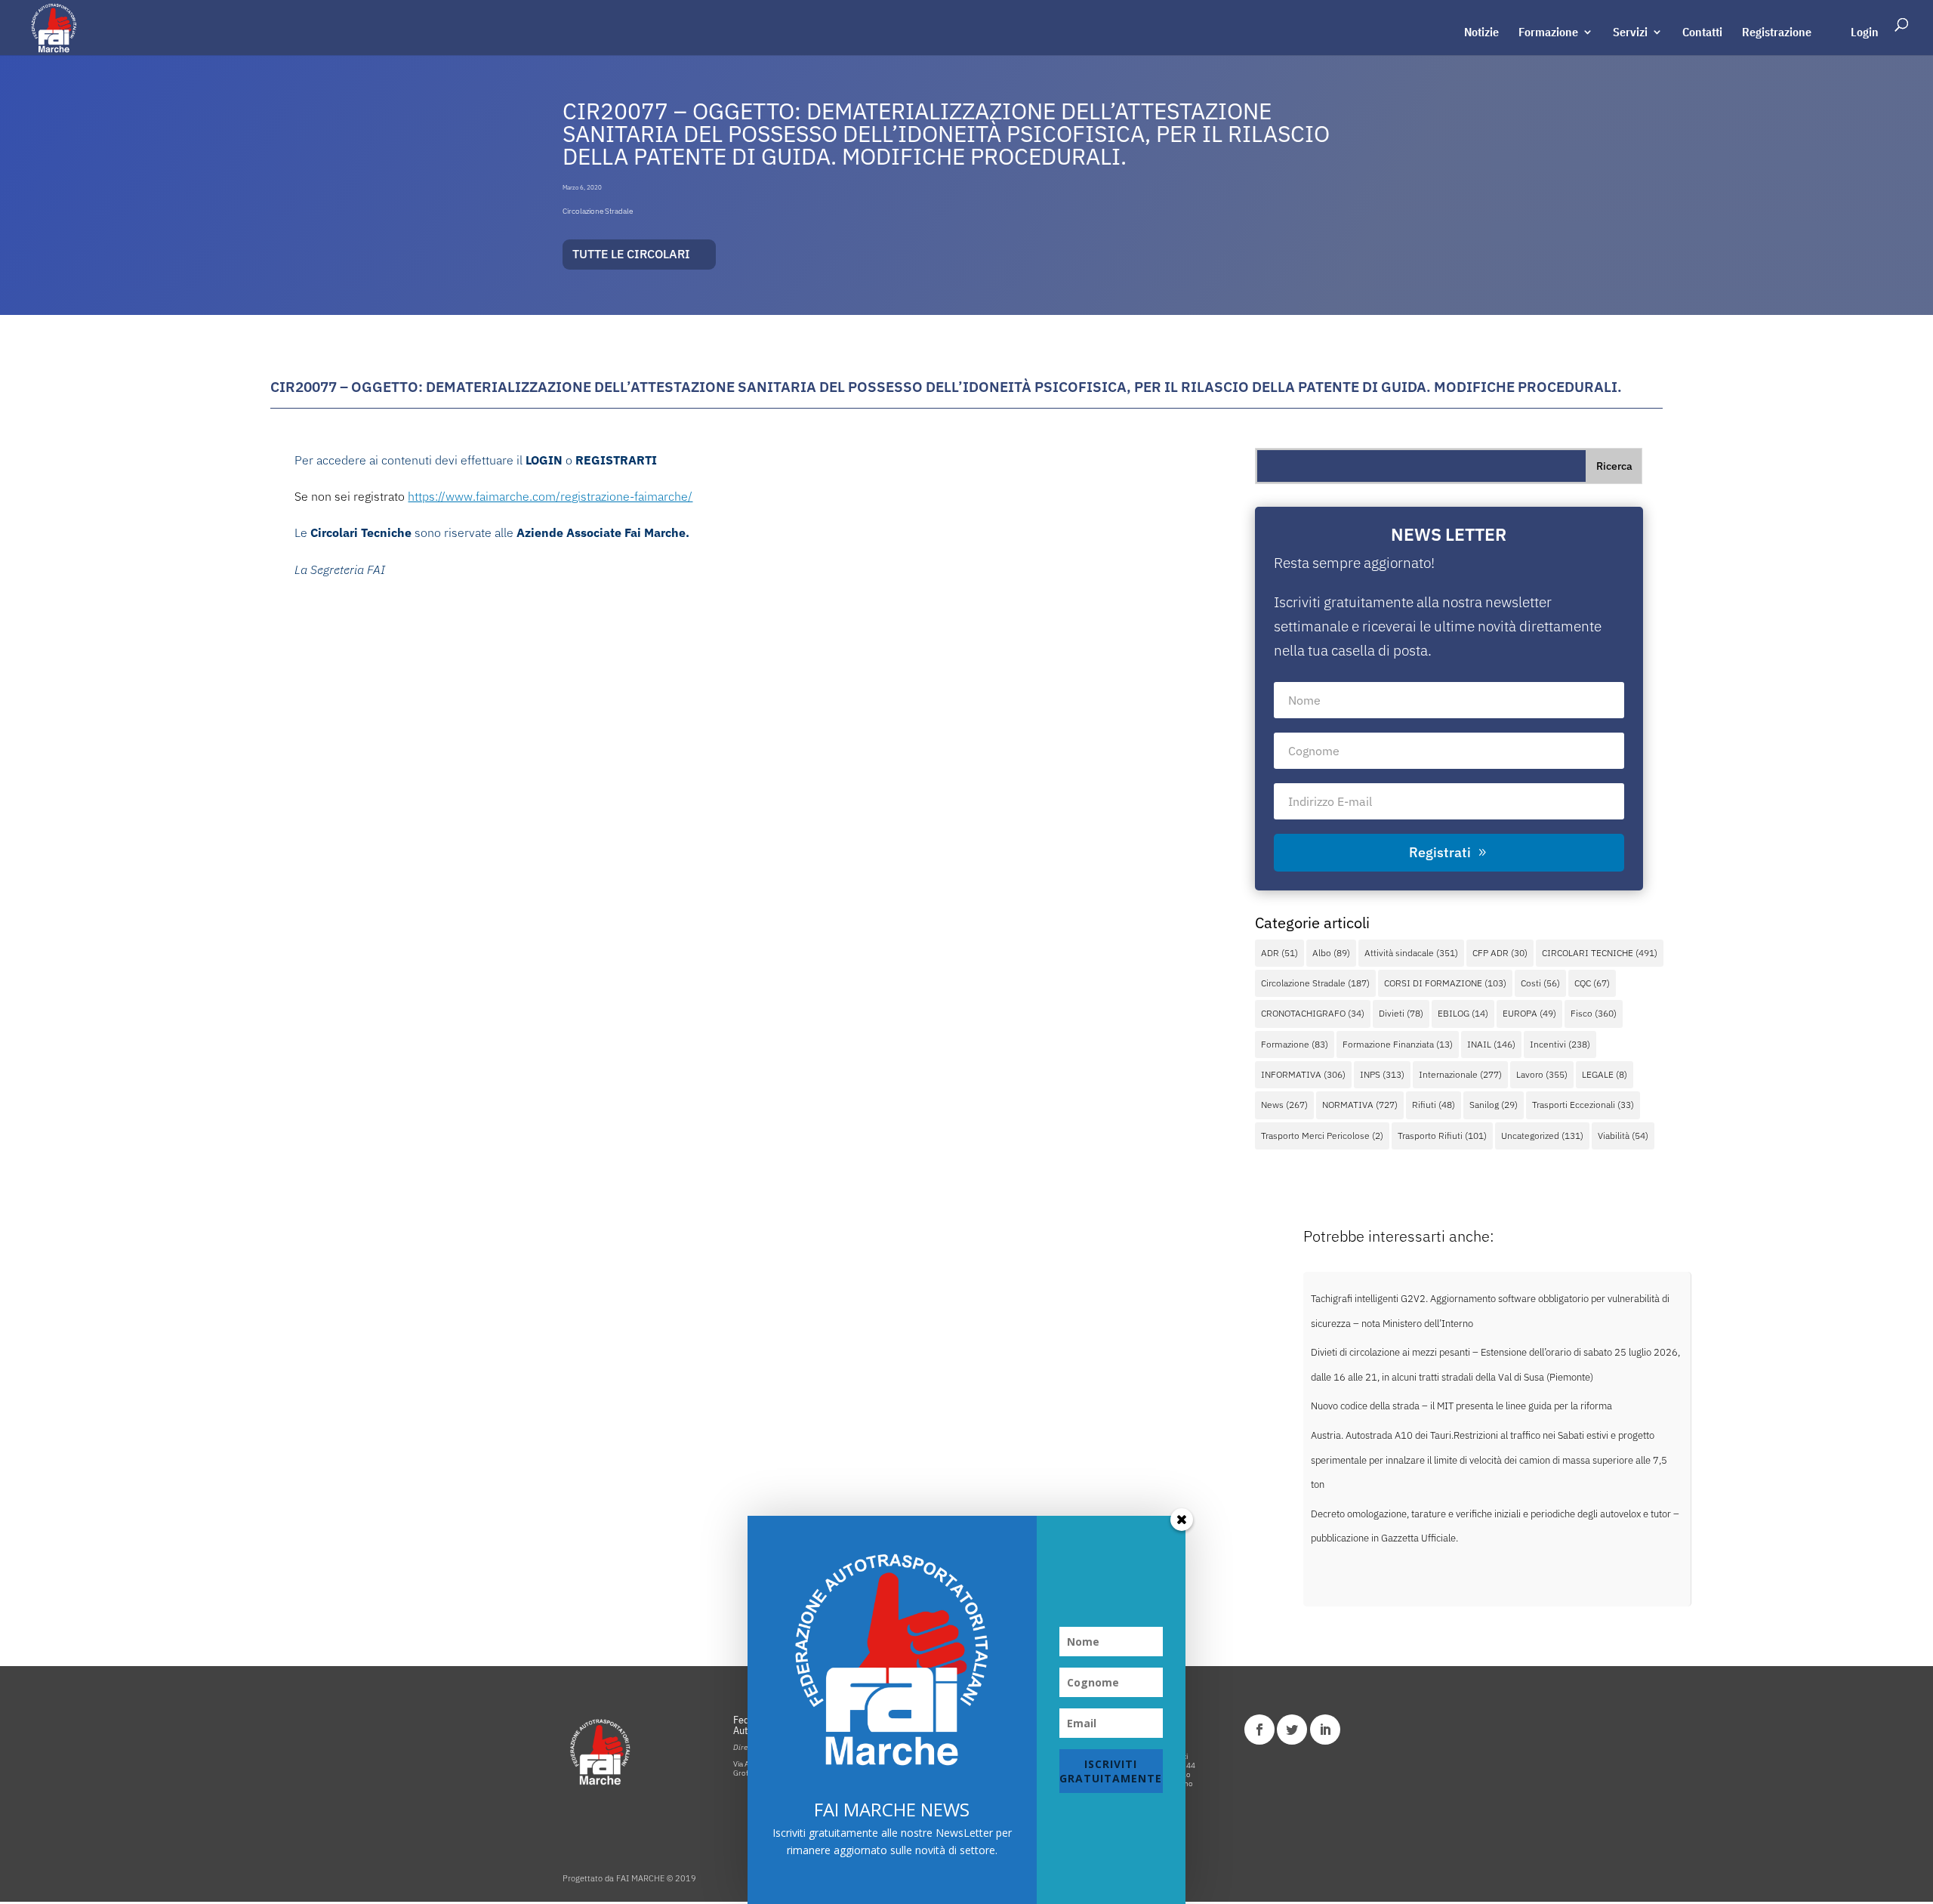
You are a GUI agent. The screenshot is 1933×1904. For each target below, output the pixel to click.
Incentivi (1560, 1044)
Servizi (1630, 33)
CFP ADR (1500, 953)
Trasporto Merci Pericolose (1322, 1136)
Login (1865, 33)
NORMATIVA (1360, 1105)
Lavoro (1542, 1074)
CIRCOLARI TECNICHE (1600, 953)
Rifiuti (1434, 1105)
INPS (1382, 1074)
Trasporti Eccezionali (1583, 1105)
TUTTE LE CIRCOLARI (631, 254)
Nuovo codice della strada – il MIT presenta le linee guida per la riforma (1461, 1406)
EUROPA (1529, 1013)
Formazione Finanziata (1398, 1044)
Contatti (1702, 33)
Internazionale (1460, 1074)
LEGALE (1605, 1074)
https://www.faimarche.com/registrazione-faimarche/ (550, 496)
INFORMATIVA (1303, 1074)
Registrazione (1777, 33)
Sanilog (1494, 1105)
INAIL (1491, 1044)
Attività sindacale (1411, 953)
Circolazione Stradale (598, 211)
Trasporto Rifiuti (1442, 1136)
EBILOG (1463, 1013)
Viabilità (1623, 1136)
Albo (1331, 953)
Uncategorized (1542, 1136)
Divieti (1401, 1013)
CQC (1592, 983)
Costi (1540, 983)
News (1284, 1105)
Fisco (1594, 1013)
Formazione (1548, 33)
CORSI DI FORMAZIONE (1445, 983)
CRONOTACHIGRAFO (1313, 1013)
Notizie (1481, 33)
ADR (1279, 953)
